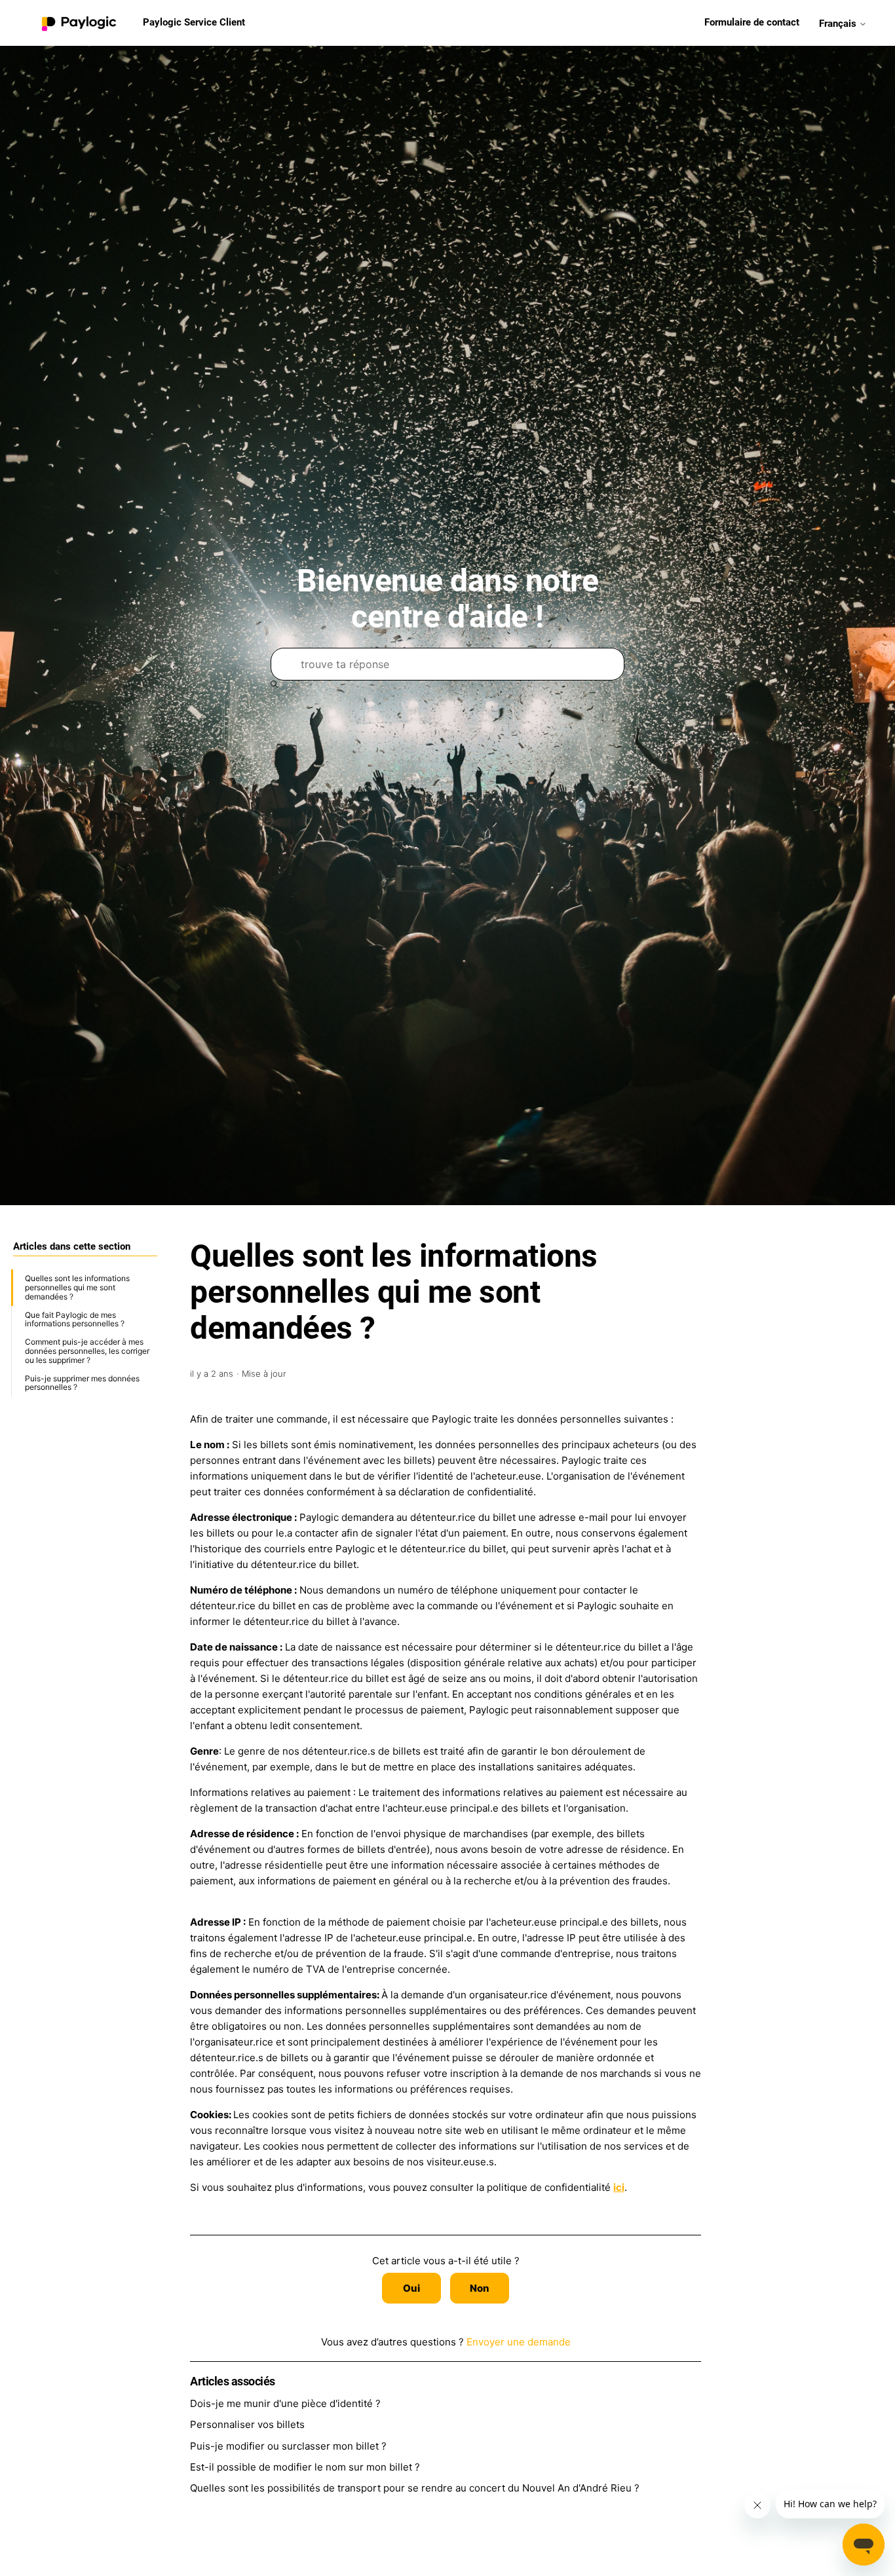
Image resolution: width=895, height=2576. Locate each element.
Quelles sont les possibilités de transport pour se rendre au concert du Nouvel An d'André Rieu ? (415, 2488)
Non (480, 2288)
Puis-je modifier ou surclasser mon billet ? (288, 2446)
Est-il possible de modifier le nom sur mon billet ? (305, 2467)
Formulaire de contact (752, 22)
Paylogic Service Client (194, 22)
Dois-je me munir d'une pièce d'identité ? (285, 2403)
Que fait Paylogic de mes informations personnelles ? (75, 1319)
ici (619, 2187)
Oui (411, 2288)
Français (839, 23)
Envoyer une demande (519, 2342)
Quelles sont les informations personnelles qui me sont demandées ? (77, 1287)
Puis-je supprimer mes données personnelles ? (82, 1382)
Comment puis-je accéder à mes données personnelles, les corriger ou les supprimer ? (87, 1351)
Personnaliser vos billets (247, 2424)
